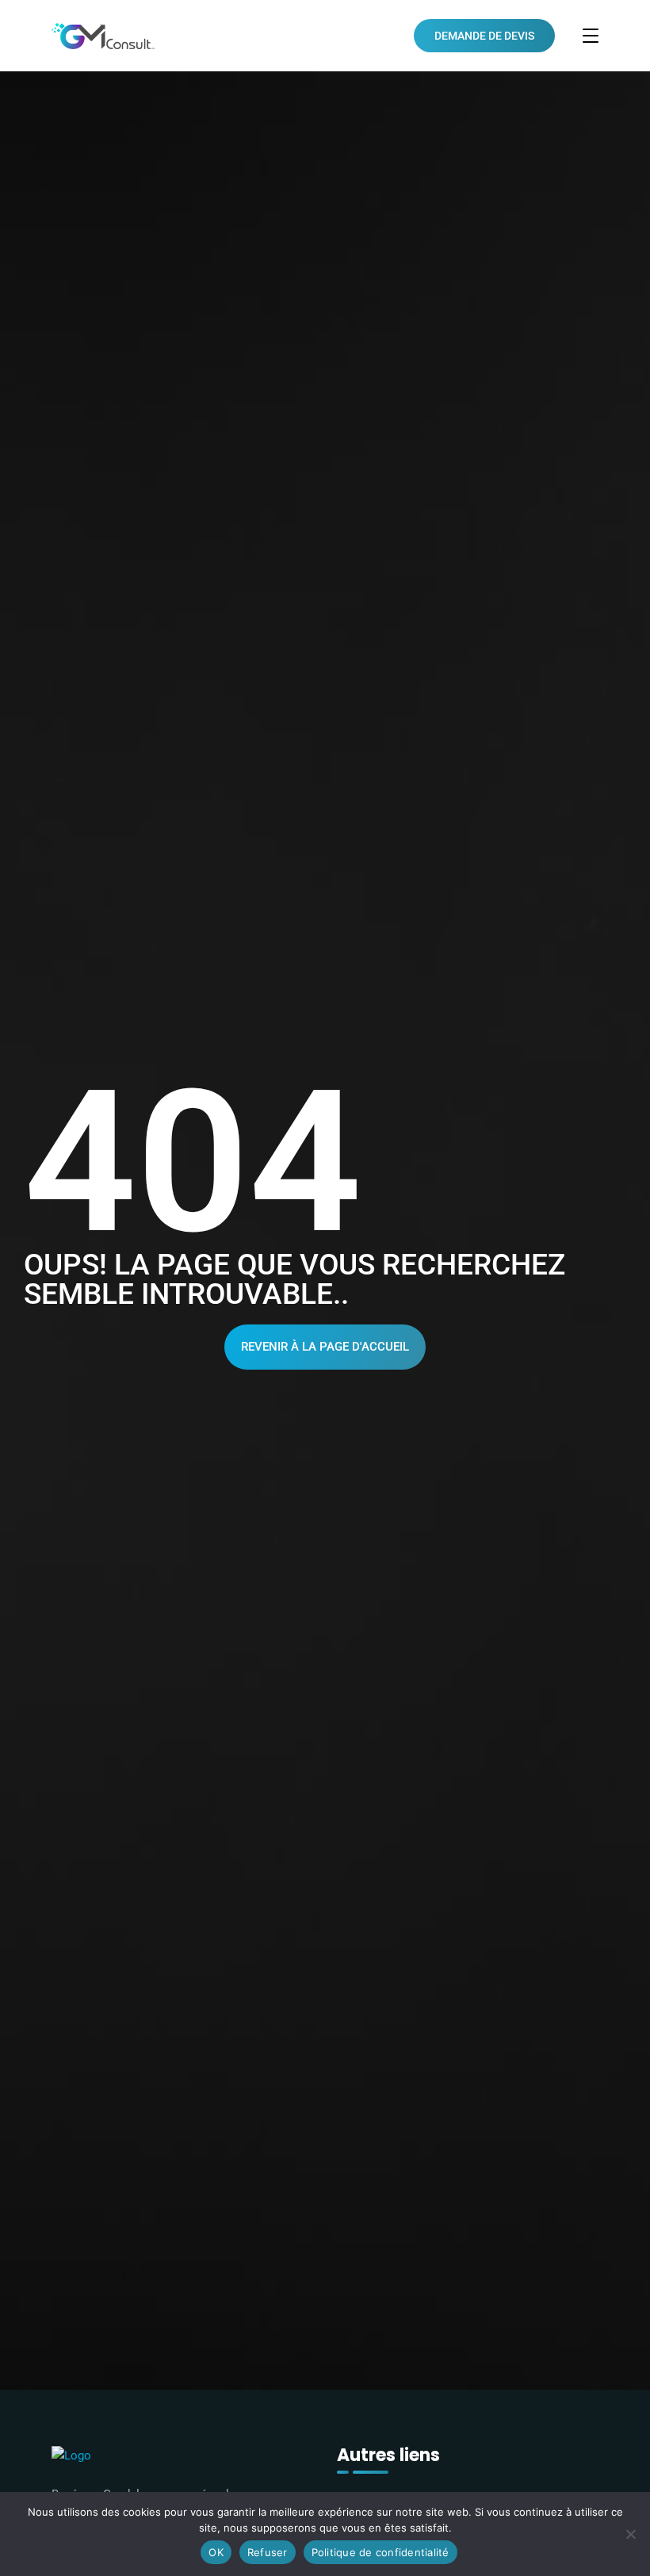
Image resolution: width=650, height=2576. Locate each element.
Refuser (268, 2552)
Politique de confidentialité (380, 2552)
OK (216, 2552)
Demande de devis (484, 36)
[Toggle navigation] (591, 36)
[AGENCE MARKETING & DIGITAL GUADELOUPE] (103, 36)
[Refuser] (630, 2534)
